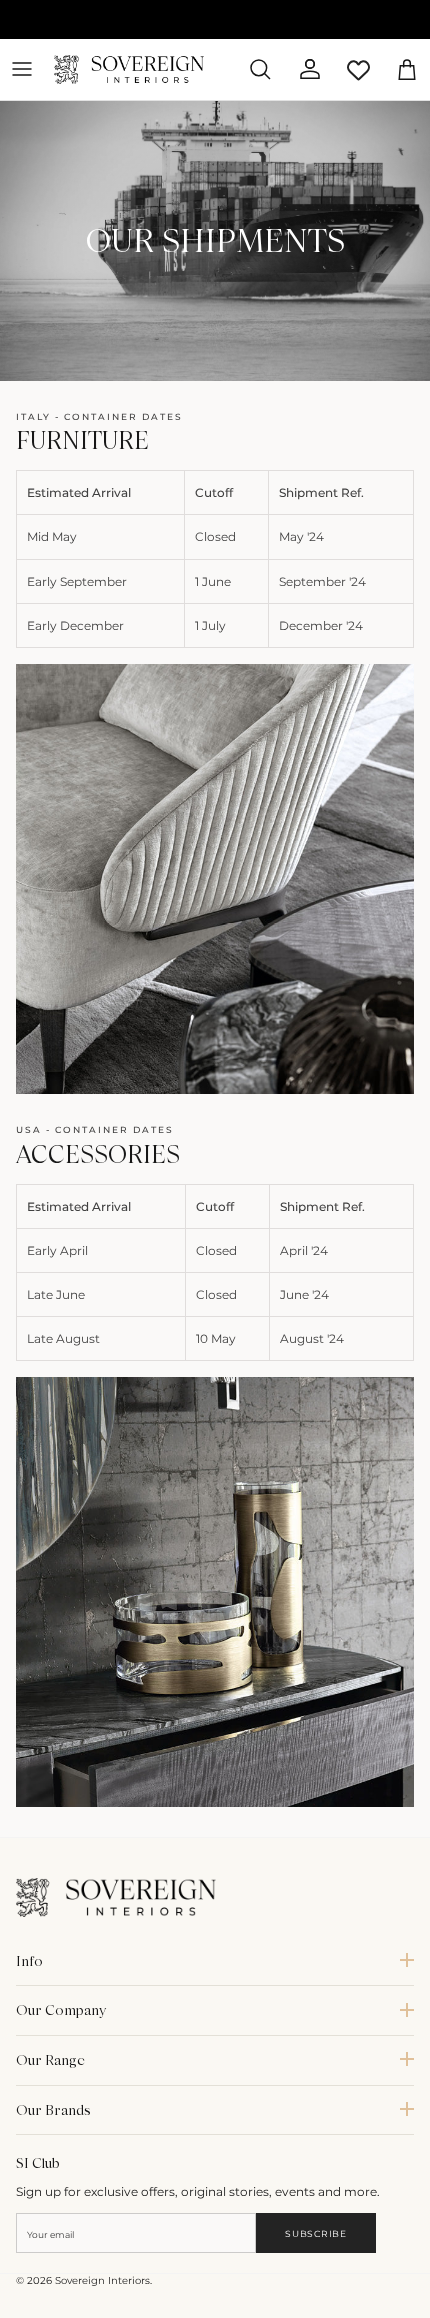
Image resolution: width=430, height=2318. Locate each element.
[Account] (302, 69)
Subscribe (315, 2233)
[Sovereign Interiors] (129, 69)
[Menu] (22, 69)
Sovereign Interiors (102, 2280)
